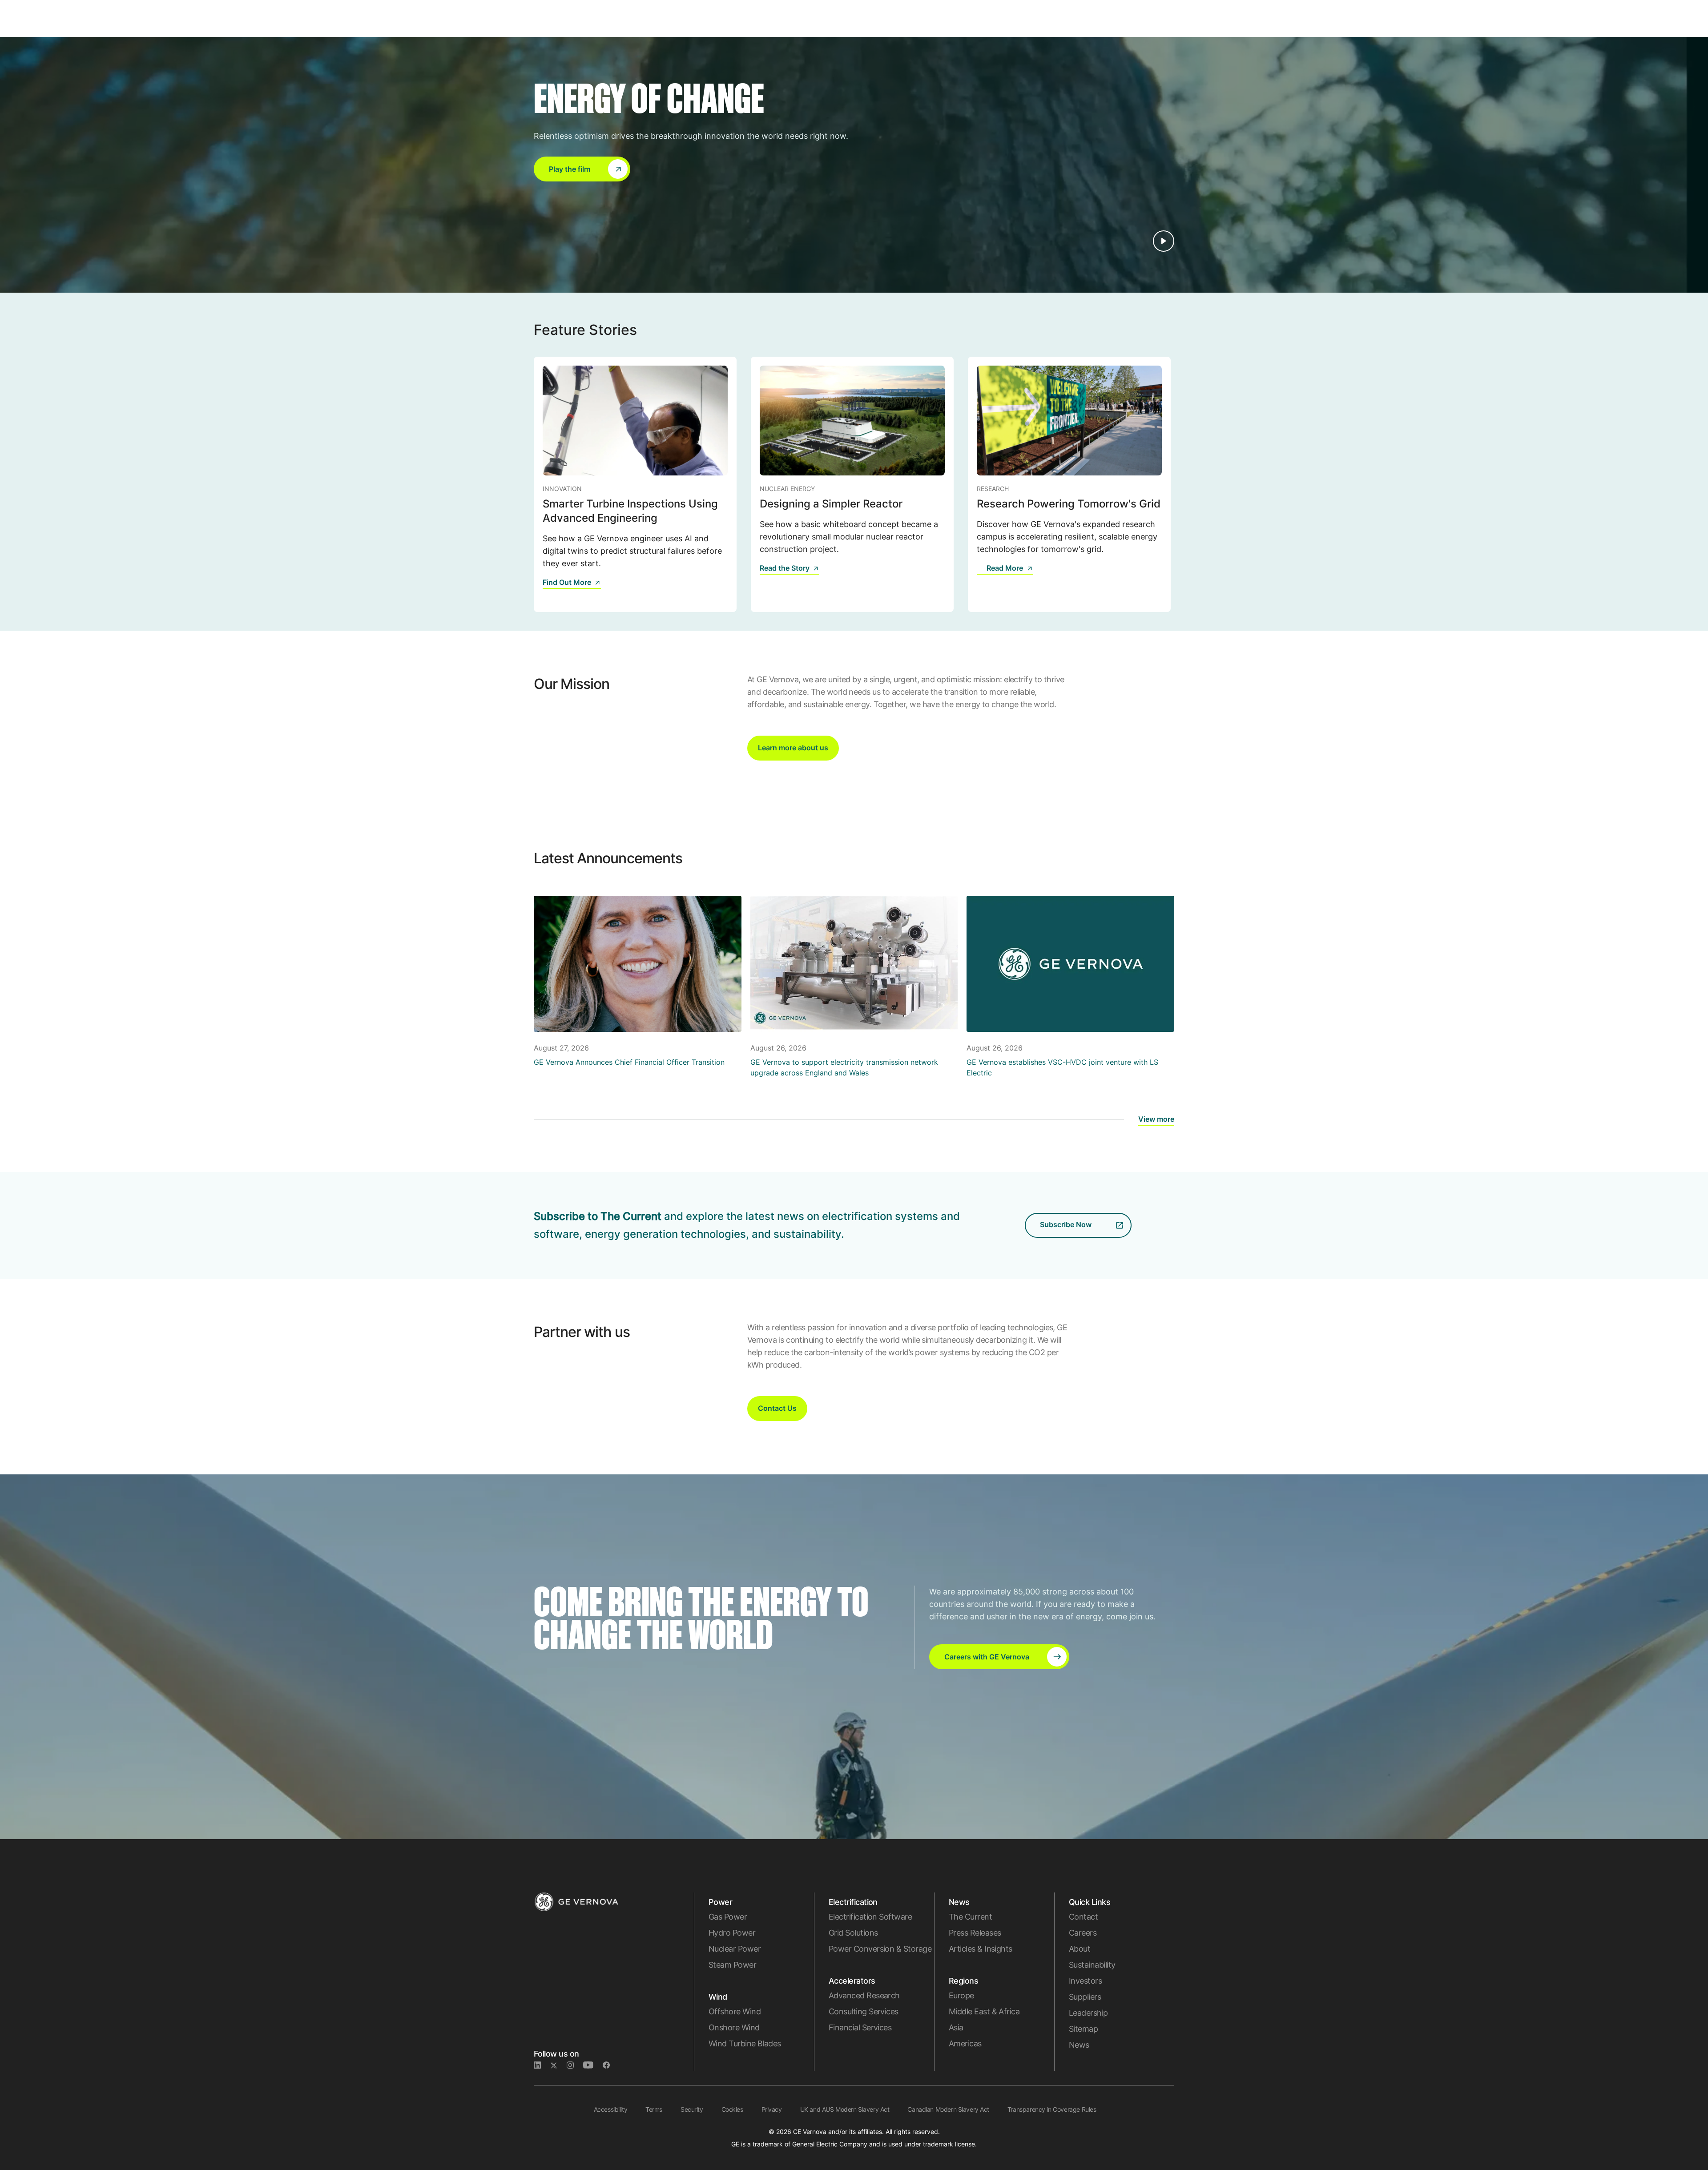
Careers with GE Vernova (987, 1657)
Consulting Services (864, 2011)
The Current (970, 1917)
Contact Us (777, 1408)
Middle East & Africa (984, 2011)
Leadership (1088, 2013)
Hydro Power (732, 1933)
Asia (956, 2027)
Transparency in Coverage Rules (1052, 2109)
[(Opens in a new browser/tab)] (982, 574)
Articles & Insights (981, 1949)
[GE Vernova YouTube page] (593, 2065)
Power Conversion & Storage (880, 1949)
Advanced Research (864, 1995)
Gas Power (728, 1917)
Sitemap (1083, 2029)
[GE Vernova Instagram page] (575, 2065)
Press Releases (975, 1933)
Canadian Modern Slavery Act (948, 2109)
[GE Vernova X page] (558, 2065)
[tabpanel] (635, 484)
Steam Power (732, 1965)
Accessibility (611, 2109)
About (1080, 1949)
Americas (965, 2043)
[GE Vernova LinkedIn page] (542, 2065)
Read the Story (785, 568)
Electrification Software (870, 1917)
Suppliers (1085, 1997)
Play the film (570, 169)
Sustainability (1092, 1965)
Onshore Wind (734, 2027)
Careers (1083, 1933)
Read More (1005, 568)
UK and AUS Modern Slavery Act (845, 2109)
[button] (582, 169)
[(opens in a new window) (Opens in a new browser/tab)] (610, 2065)
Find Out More (567, 582)
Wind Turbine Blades (745, 2043)
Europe (961, 1995)
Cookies (732, 2109)
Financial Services (860, 2027)
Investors (1085, 1981)
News (1079, 2045)
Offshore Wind (735, 2011)
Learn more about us (793, 748)
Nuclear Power (735, 1949)
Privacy (772, 2109)
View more (1156, 1119)
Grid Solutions (853, 1933)
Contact (1083, 1917)
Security (692, 2109)
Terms (654, 2109)
